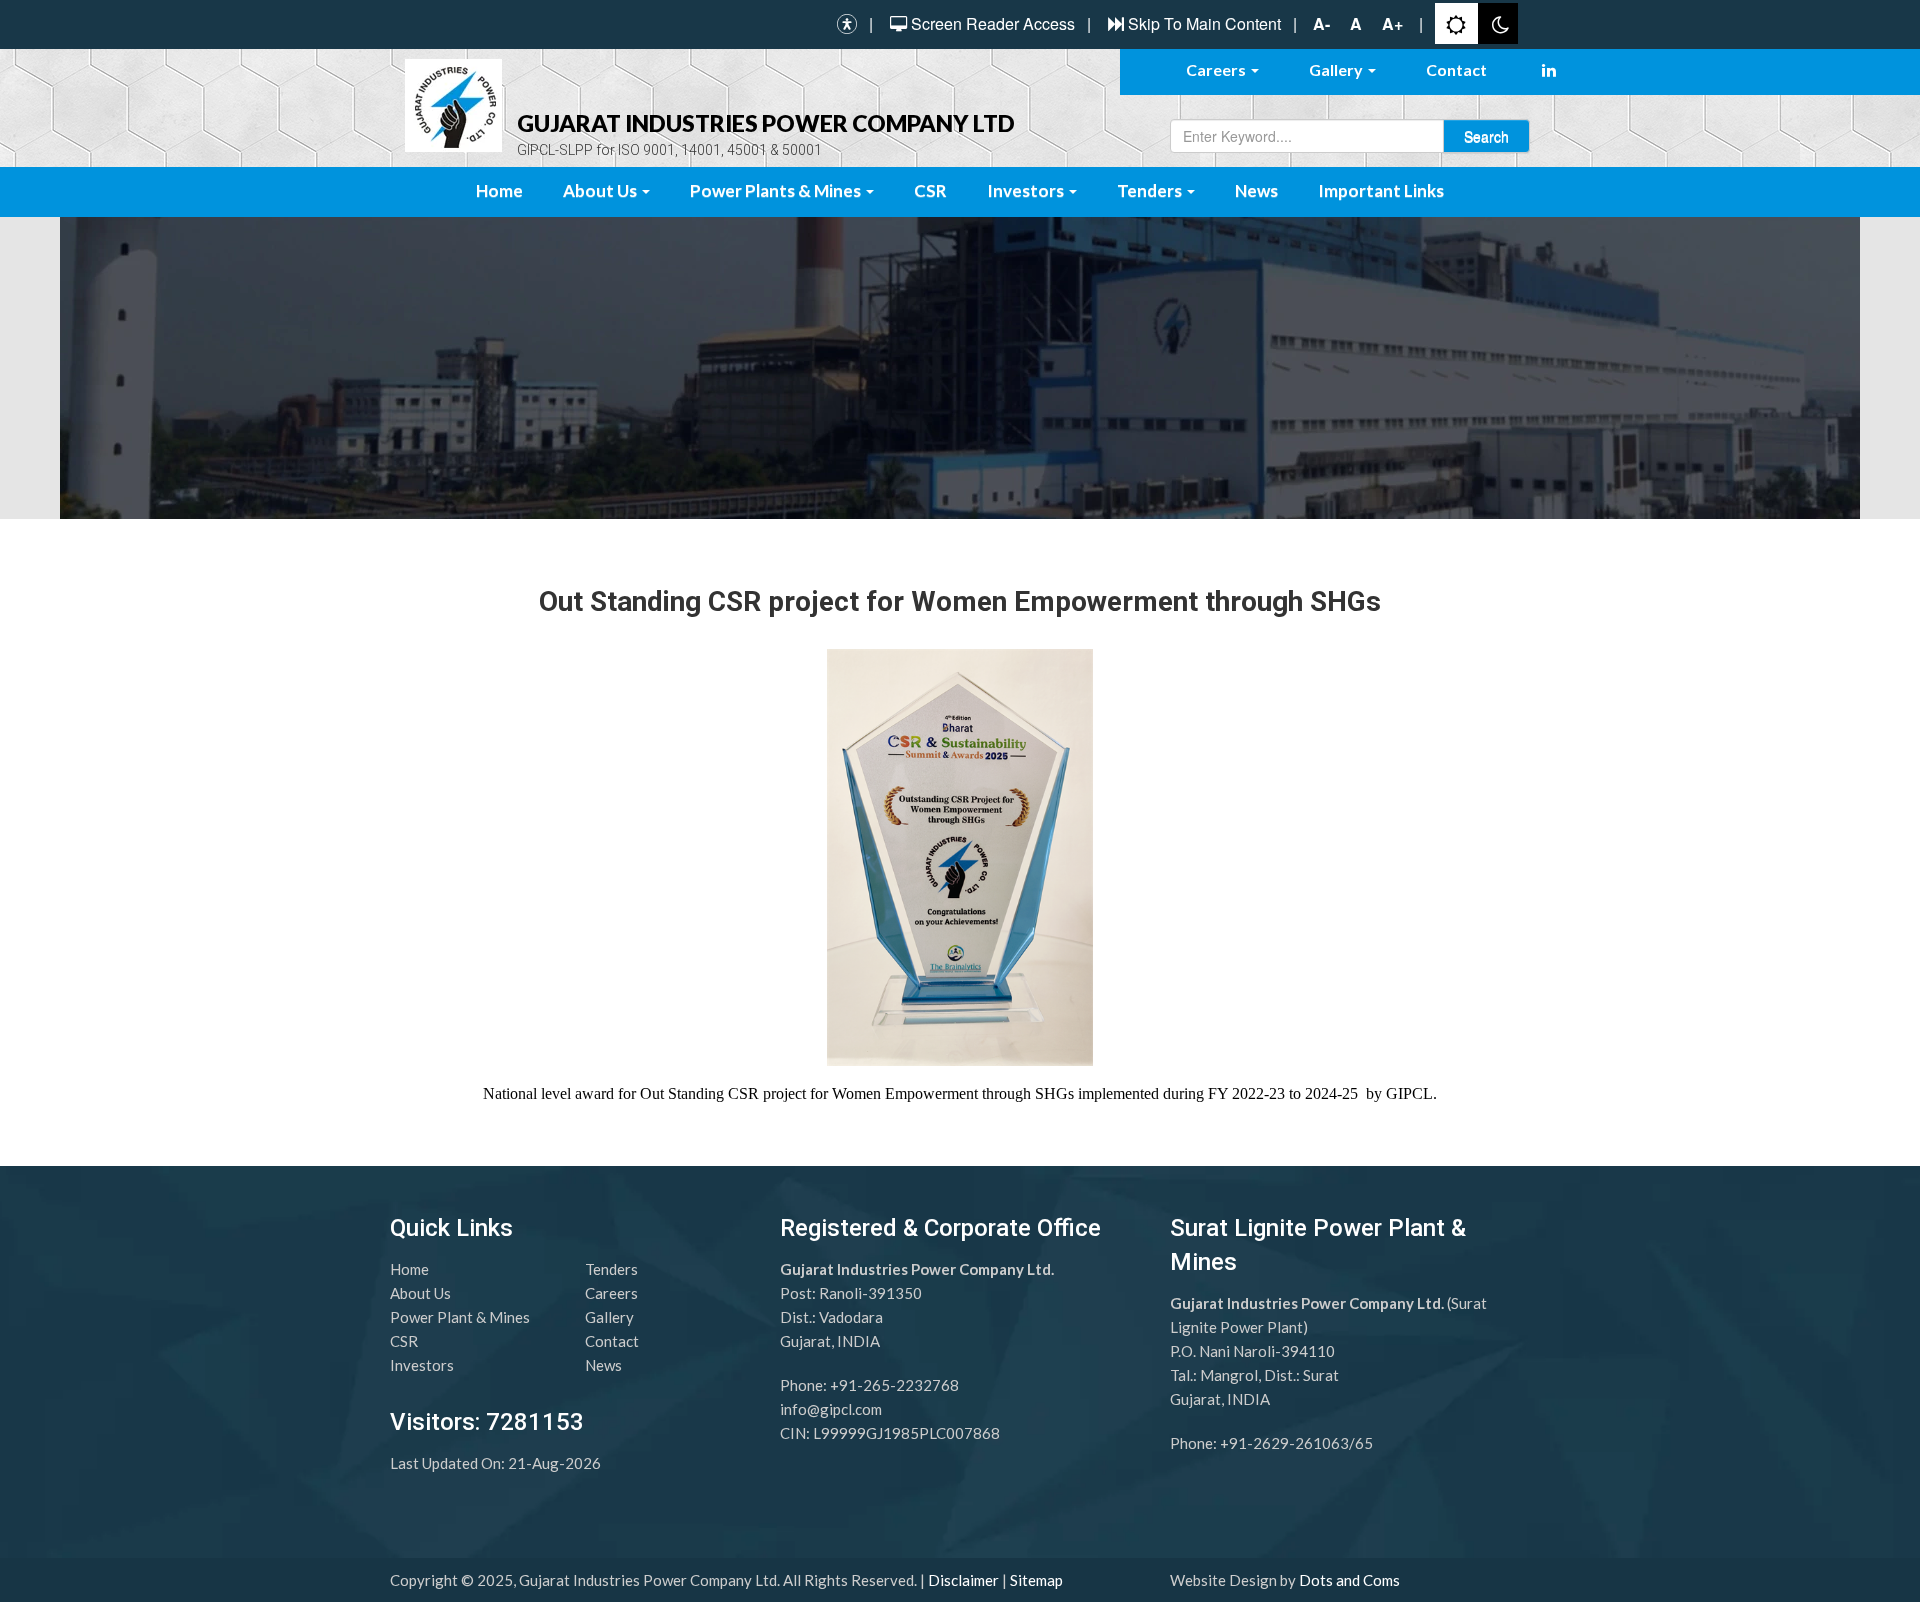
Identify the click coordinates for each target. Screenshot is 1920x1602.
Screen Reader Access (993, 24)
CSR (930, 190)
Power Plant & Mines (460, 1317)
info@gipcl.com (831, 1409)
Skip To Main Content (1204, 24)
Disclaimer (963, 1580)
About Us (601, 190)
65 (1364, 1443)
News (1256, 190)
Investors (1027, 190)
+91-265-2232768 (894, 1385)
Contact (1456, 69)
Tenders (1151, 190)
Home (499, 190)
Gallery (1337, 69)
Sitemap (1036, 1580)
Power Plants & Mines (777, 190)
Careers (1217, 69)
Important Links (1381, 190)
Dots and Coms (1349, 1580)
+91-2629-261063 (1284, 1443)
